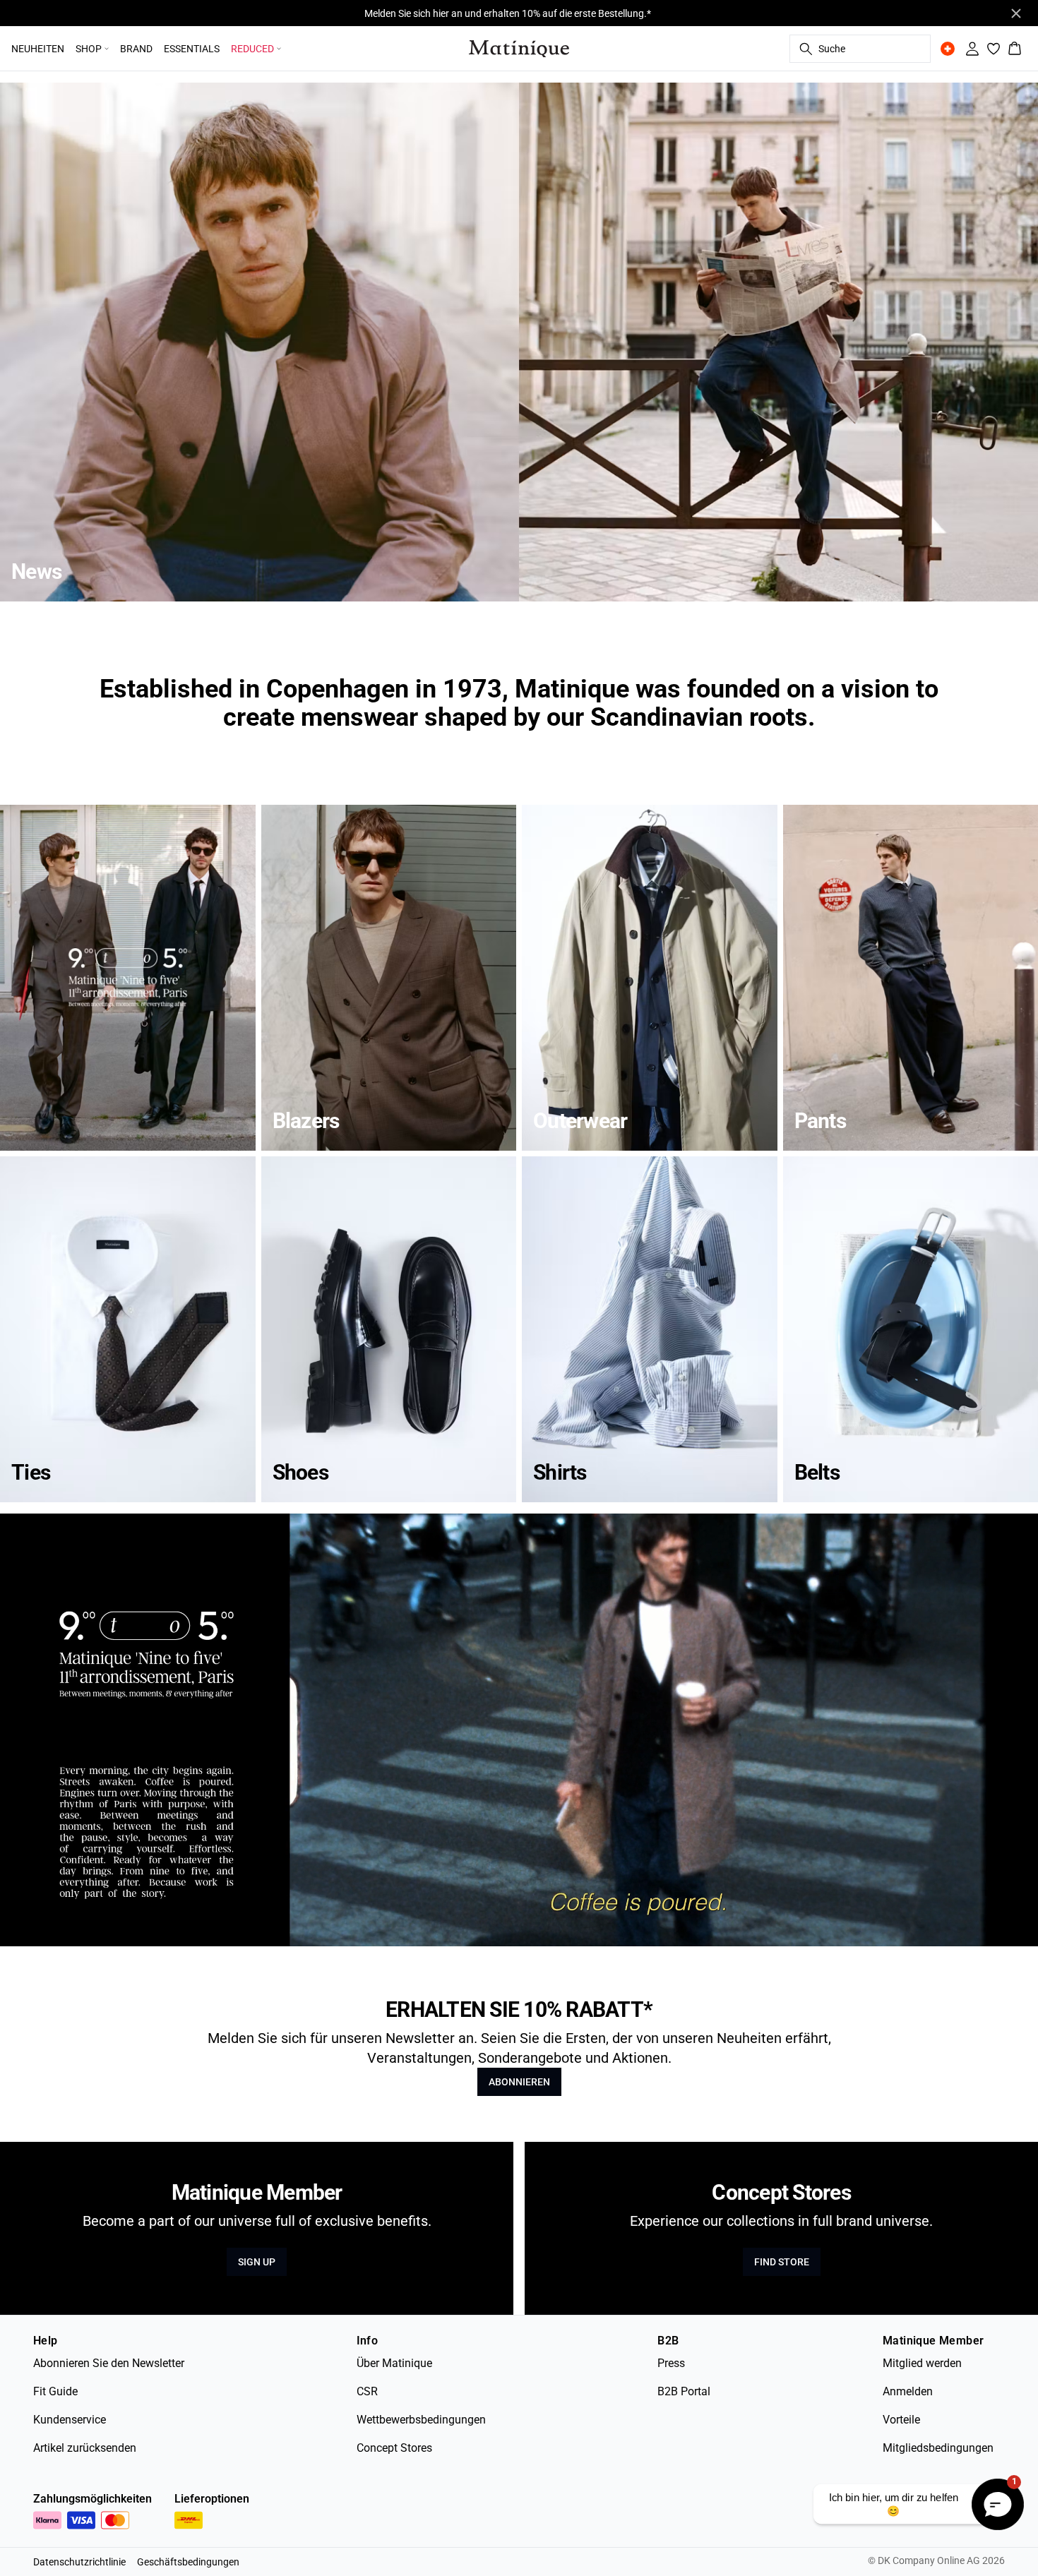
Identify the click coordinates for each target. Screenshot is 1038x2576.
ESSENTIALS (192, 49)
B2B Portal (684, 2391)
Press (671, 2363)
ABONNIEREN (519, 2082)
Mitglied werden (922, 2363)
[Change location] (948, 49)
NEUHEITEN (38, 49)
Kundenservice (70, 2420)
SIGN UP (257, 2262)
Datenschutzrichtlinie (79, 2562)
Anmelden (908, 2391)
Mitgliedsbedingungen (938, 2448)
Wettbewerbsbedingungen (421, 2420)
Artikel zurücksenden (85, 2448)
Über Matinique (394, 2363)
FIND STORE (782, 2262)
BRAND (136, 49)
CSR (367, 2391)
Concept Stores (394, 2448)
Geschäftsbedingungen (188, 2562)
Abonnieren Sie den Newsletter (109, 2363)
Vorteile (901, 2420)
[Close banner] (1016, 13)
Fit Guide (55, 2391)
